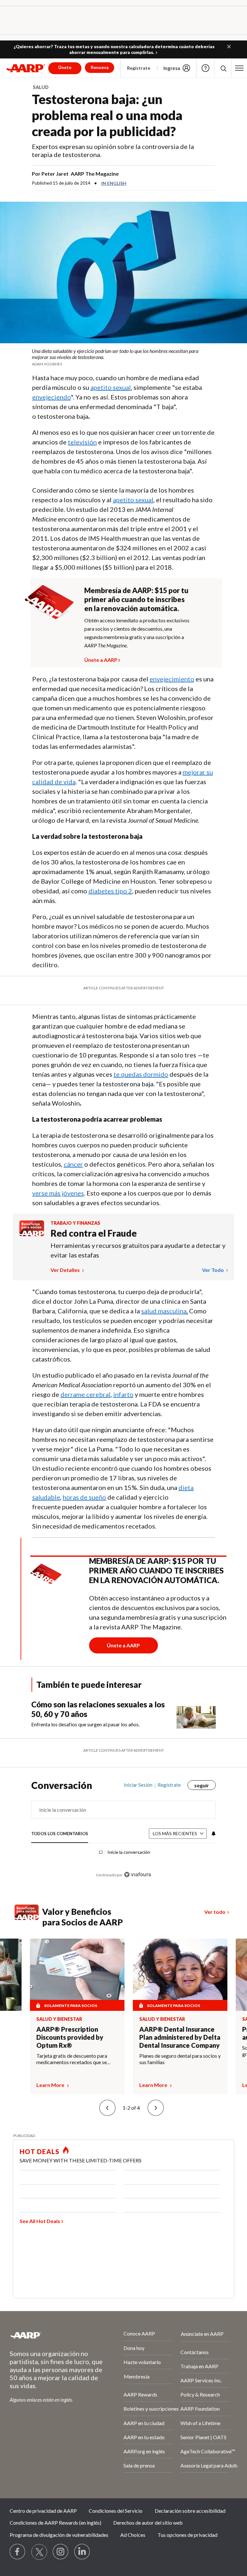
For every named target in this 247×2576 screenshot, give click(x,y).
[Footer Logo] (49, 2335)
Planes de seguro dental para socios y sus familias (180, 2059)
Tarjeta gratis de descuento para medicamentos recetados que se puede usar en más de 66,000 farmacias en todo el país (72, 2059)
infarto (123, 1394)
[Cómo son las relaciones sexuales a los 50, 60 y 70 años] (196, 1714)
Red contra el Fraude (94, 1233)
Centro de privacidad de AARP (43, 2511)
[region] (123, 1835)
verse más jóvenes (58, 1193)
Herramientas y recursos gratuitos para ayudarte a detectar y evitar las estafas (138, 1250)
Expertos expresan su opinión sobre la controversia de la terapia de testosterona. (113, 150)
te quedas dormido (141, 1074)
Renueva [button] (100, 67)
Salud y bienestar (59, 2019)
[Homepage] (26, 68)
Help (206, 68)
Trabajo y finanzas (75, 1223)
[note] (123, 357)
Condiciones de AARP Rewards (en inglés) (55, 2523)
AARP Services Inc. (201, 2380)
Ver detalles (66, 1270)
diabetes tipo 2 (110, 891)
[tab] (60, 1834)
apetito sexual (111, 387)
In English (114, 183)
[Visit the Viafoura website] (137, 1875)
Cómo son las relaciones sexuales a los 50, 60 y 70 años (98, 1709)
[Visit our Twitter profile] (39, 2552)
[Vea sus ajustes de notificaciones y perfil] (213, 1834)
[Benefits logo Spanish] (32, 1234)
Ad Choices (133, 2535)
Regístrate (139, 68)
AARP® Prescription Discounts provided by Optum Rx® (70, 2037)
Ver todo (213, 1270)
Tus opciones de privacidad (188, 2535)
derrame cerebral (86, 1394)
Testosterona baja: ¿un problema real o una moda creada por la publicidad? (107, 115)
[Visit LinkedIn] (82, 2552)
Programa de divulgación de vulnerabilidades (59, 2535)
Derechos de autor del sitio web (148, 2523)
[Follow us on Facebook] (18, 2552)
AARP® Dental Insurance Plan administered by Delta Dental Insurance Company (180, 2037)
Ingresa (172, 68)
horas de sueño (84, 1497)
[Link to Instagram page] (61, 2552)
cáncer (73, 1164)
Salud (41, 87)
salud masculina (164, 1311)
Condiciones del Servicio (116, 2511)
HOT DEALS (40, 2151)
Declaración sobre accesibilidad (190, 2511)
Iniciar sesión (138, 1785)
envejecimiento (172, 679)
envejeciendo (51, 397)
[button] (229, 47)
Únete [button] (65, 67)
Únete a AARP (101, 659)
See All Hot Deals (40, 2221)
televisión (82, 442)
